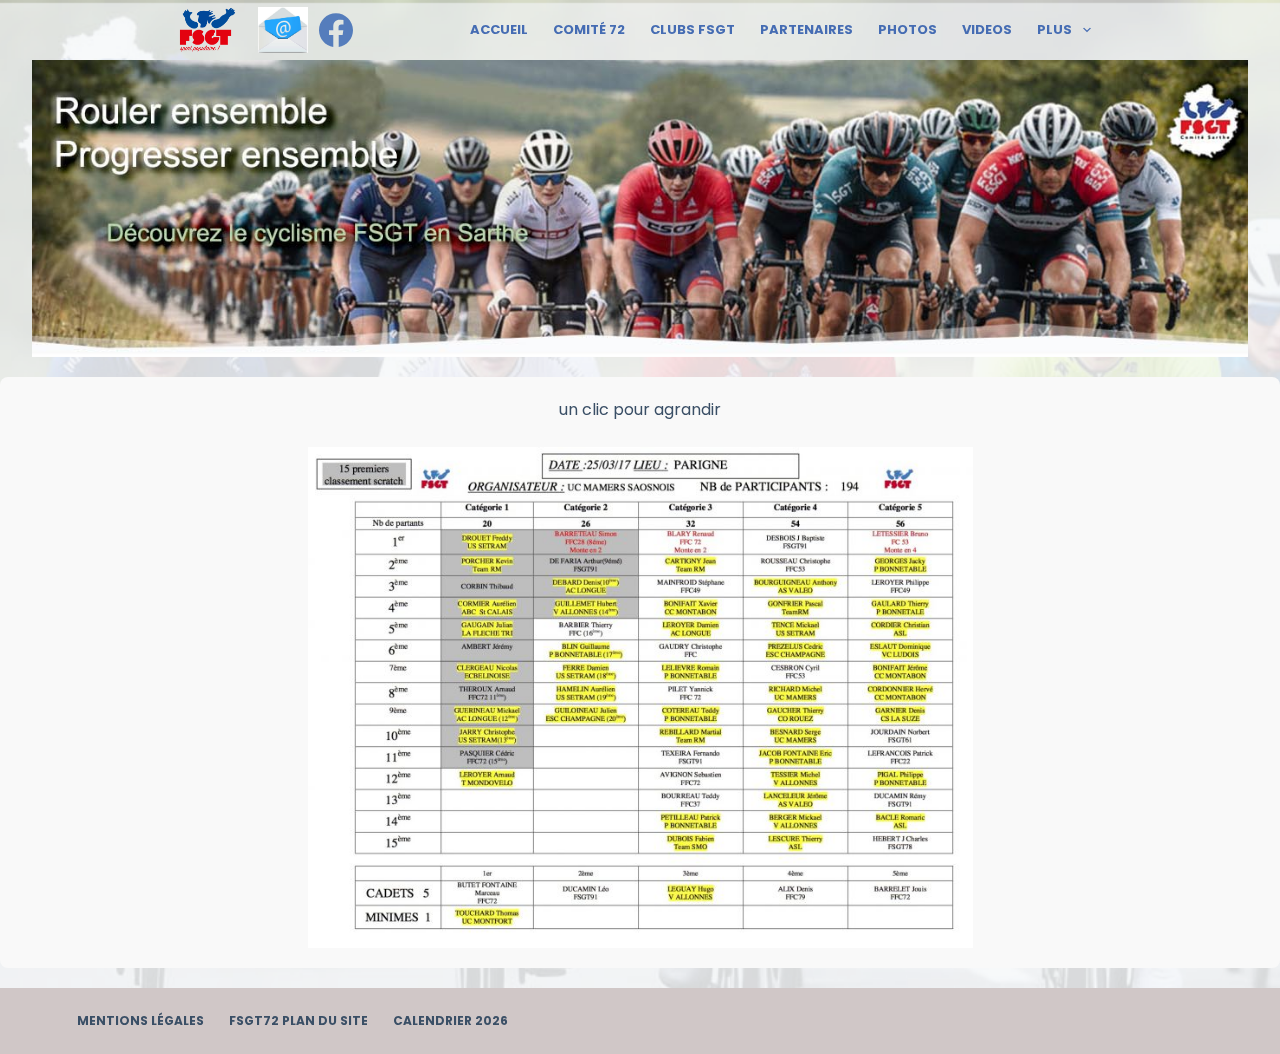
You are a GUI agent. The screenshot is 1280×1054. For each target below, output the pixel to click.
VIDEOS (987, 29)
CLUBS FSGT (692, 29)
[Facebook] (336, 30)
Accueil (499, 29)
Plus (1054, 29)
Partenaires (806, 29)
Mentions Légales (140, 1021)
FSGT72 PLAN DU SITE (298, 1021)
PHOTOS (907, 29)
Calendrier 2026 (450, 1021)
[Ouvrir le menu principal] (207, 30)
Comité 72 (589, 29)
